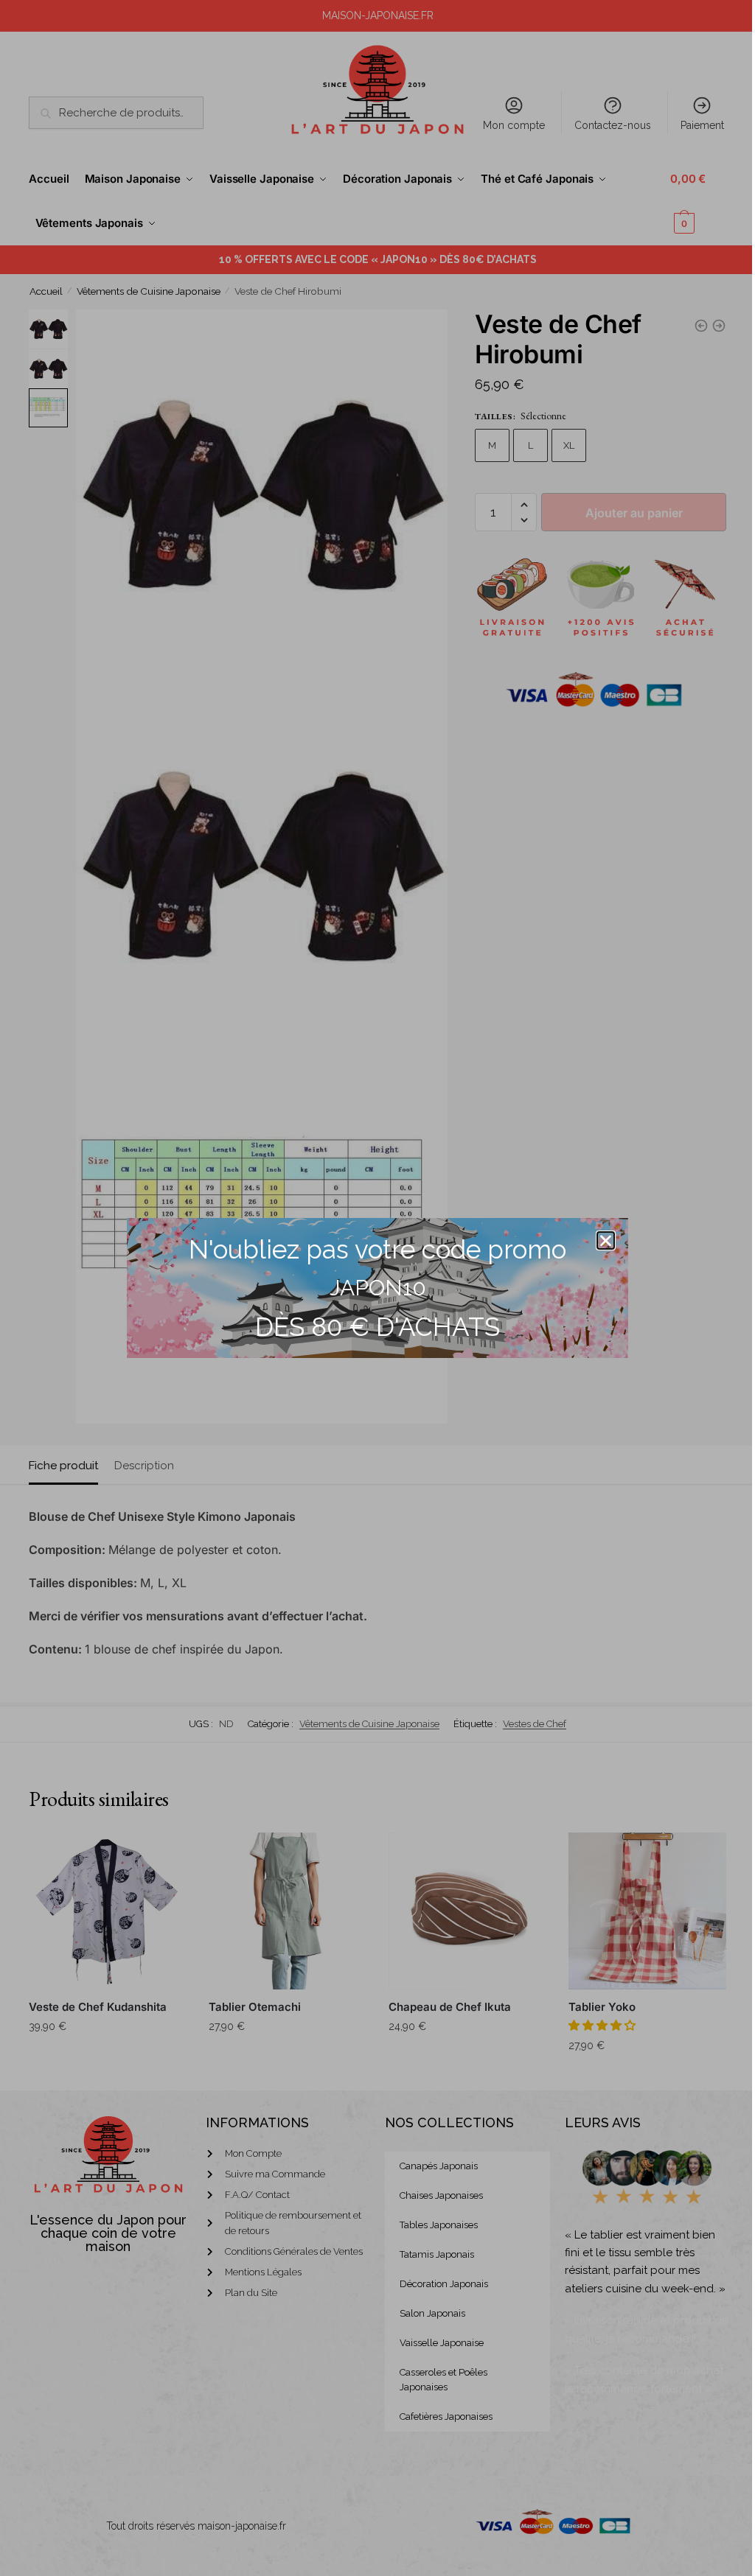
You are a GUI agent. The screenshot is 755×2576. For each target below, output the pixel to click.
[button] (606, 1240)
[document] (377, 1288)
